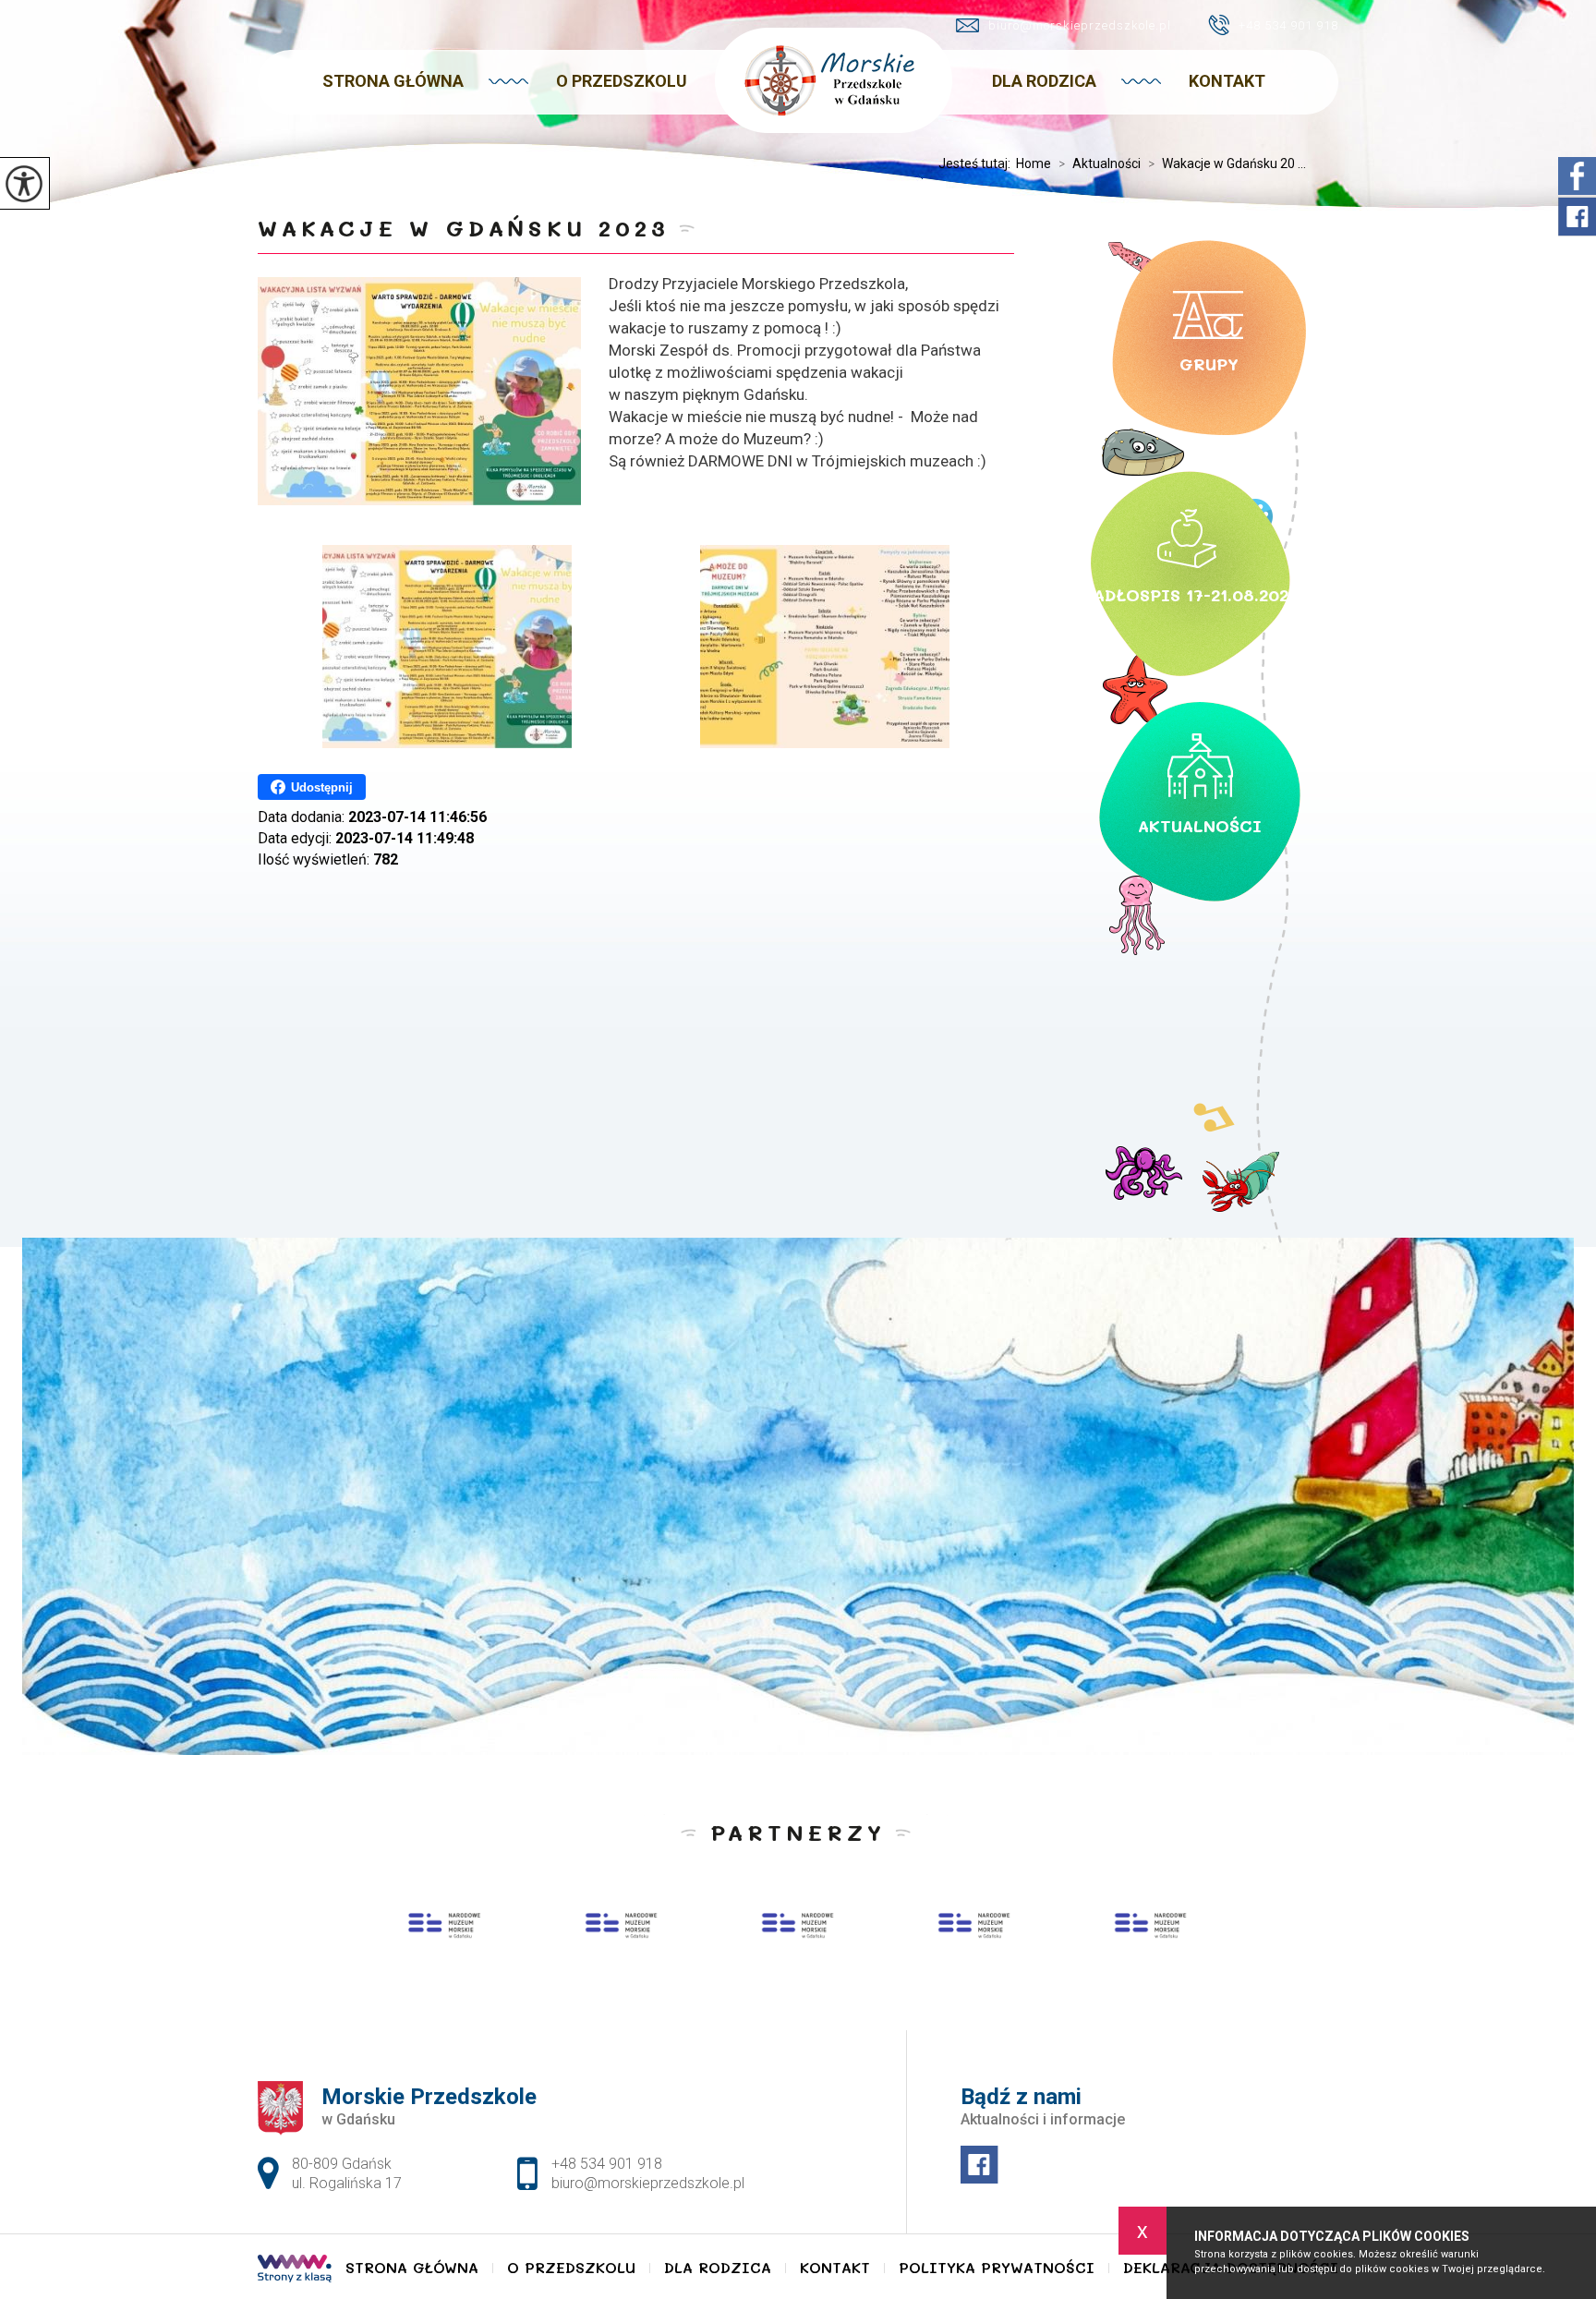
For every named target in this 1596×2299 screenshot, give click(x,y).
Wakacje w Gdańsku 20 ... (1227, 163)
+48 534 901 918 (1288, 25)
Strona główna (393, 81)
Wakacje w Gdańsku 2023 (464, 228)
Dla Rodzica (1044, 81)
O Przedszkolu (622, 81)
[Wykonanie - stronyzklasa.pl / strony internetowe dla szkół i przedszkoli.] (295, 2270)
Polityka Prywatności (997, 2268)
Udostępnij (322, 787)
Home (1034, 163)
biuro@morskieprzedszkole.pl (1080, 25)
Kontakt (1227, 81)
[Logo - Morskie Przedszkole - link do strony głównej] (834, 80)
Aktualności (1100, 163)
